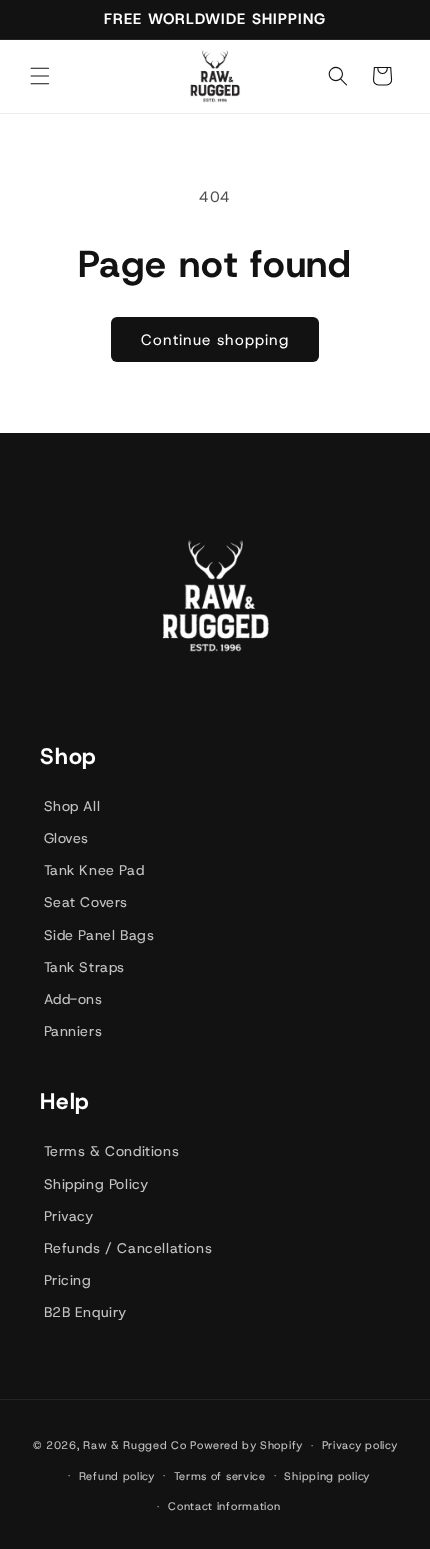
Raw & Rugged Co (135, 1445)
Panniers (73, 1031)
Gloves (67, 838)
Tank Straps (85, 967)
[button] (40, 76)
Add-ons (73, 999)
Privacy (69, 1216)
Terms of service (220, 1476)
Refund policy (117, 1476)
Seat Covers (86, 902)
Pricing (68, 1280)
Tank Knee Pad (94, 870)
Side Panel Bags (99, 935)
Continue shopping (215, 340)
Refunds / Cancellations (128, 1248)
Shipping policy (327, 1476)
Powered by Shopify (246, 1445)
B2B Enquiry (86, 1312)
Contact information (224, 1506)
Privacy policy (360, 1445)
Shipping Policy (96, 1184)
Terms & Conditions (112, 1151)
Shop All (72, 806)
